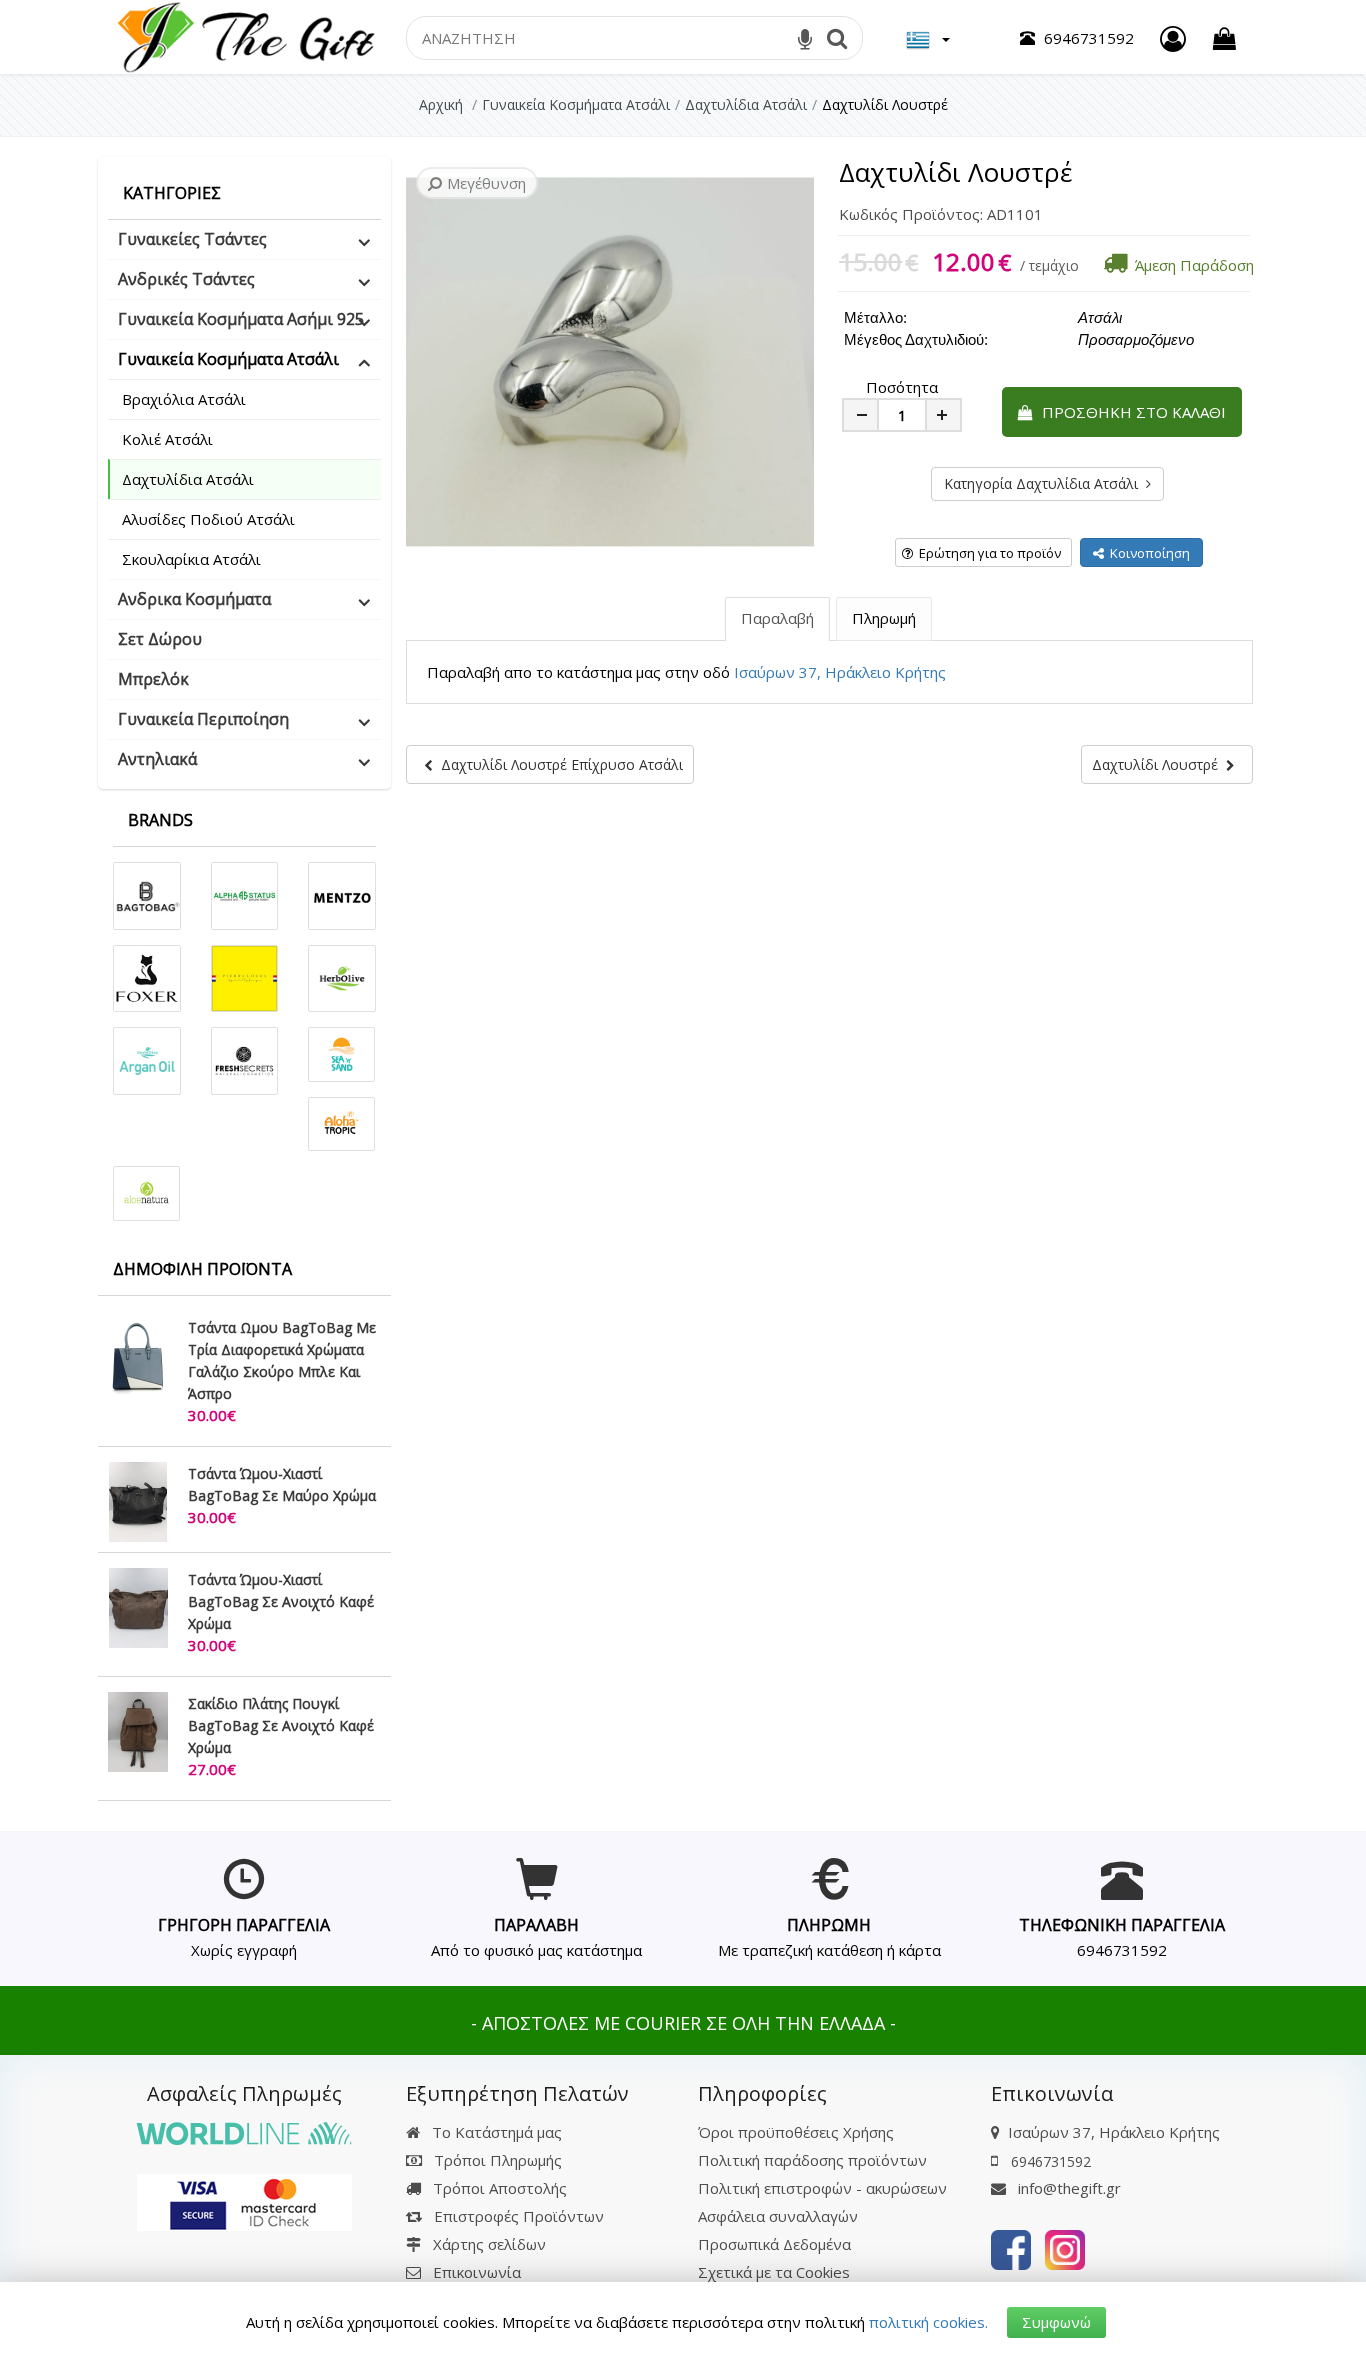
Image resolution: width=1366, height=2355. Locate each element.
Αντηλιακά (157, 759)
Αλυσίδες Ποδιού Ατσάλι (208, 519)
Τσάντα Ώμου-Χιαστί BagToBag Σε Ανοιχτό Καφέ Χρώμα (281, 1601)
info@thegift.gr (1067, 2188)
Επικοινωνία (477, 2272)
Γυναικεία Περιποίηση (203, 719)
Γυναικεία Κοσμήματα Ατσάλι (228, 359)
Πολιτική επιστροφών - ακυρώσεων (822, 2188)
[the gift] (1011, 2248)
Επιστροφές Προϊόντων (517, 2216)
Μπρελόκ (153, 679)
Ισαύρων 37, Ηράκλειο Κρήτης (840, 672)
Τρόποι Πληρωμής (496, 2160)
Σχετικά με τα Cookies (774, 2272)
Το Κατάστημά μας (495, 2132)
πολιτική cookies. (928, 2322)
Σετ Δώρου (160, 639)
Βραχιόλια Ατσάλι (184, 399)
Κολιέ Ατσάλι (167, 439)
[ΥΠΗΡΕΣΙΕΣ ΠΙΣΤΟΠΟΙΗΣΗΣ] (244, 2200)
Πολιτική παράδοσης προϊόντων (812, 2160)
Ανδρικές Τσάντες (186, 279)
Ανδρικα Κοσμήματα (194, 599)
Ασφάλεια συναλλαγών (778, 2216)
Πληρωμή (884, 618)
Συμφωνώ (1056, 2322)
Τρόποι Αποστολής (498, 2188)
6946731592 (1122, 1950)
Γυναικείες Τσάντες (192, 239)
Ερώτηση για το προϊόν (987, 553)
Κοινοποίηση (1147, 553)
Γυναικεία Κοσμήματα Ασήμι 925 (241, 319)
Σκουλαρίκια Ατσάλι (191, 559)
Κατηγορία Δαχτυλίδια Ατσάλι (1045, 483)
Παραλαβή (777, 618)
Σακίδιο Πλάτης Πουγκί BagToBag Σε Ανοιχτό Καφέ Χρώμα (281, 1725)
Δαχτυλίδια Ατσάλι (188, 479)
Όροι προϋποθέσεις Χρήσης (796, 2132)
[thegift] (244, 35)
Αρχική (441, 104)
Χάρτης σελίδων (487, 2244)
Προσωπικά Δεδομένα (774, 2244)
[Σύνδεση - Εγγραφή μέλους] (1173, 38)
